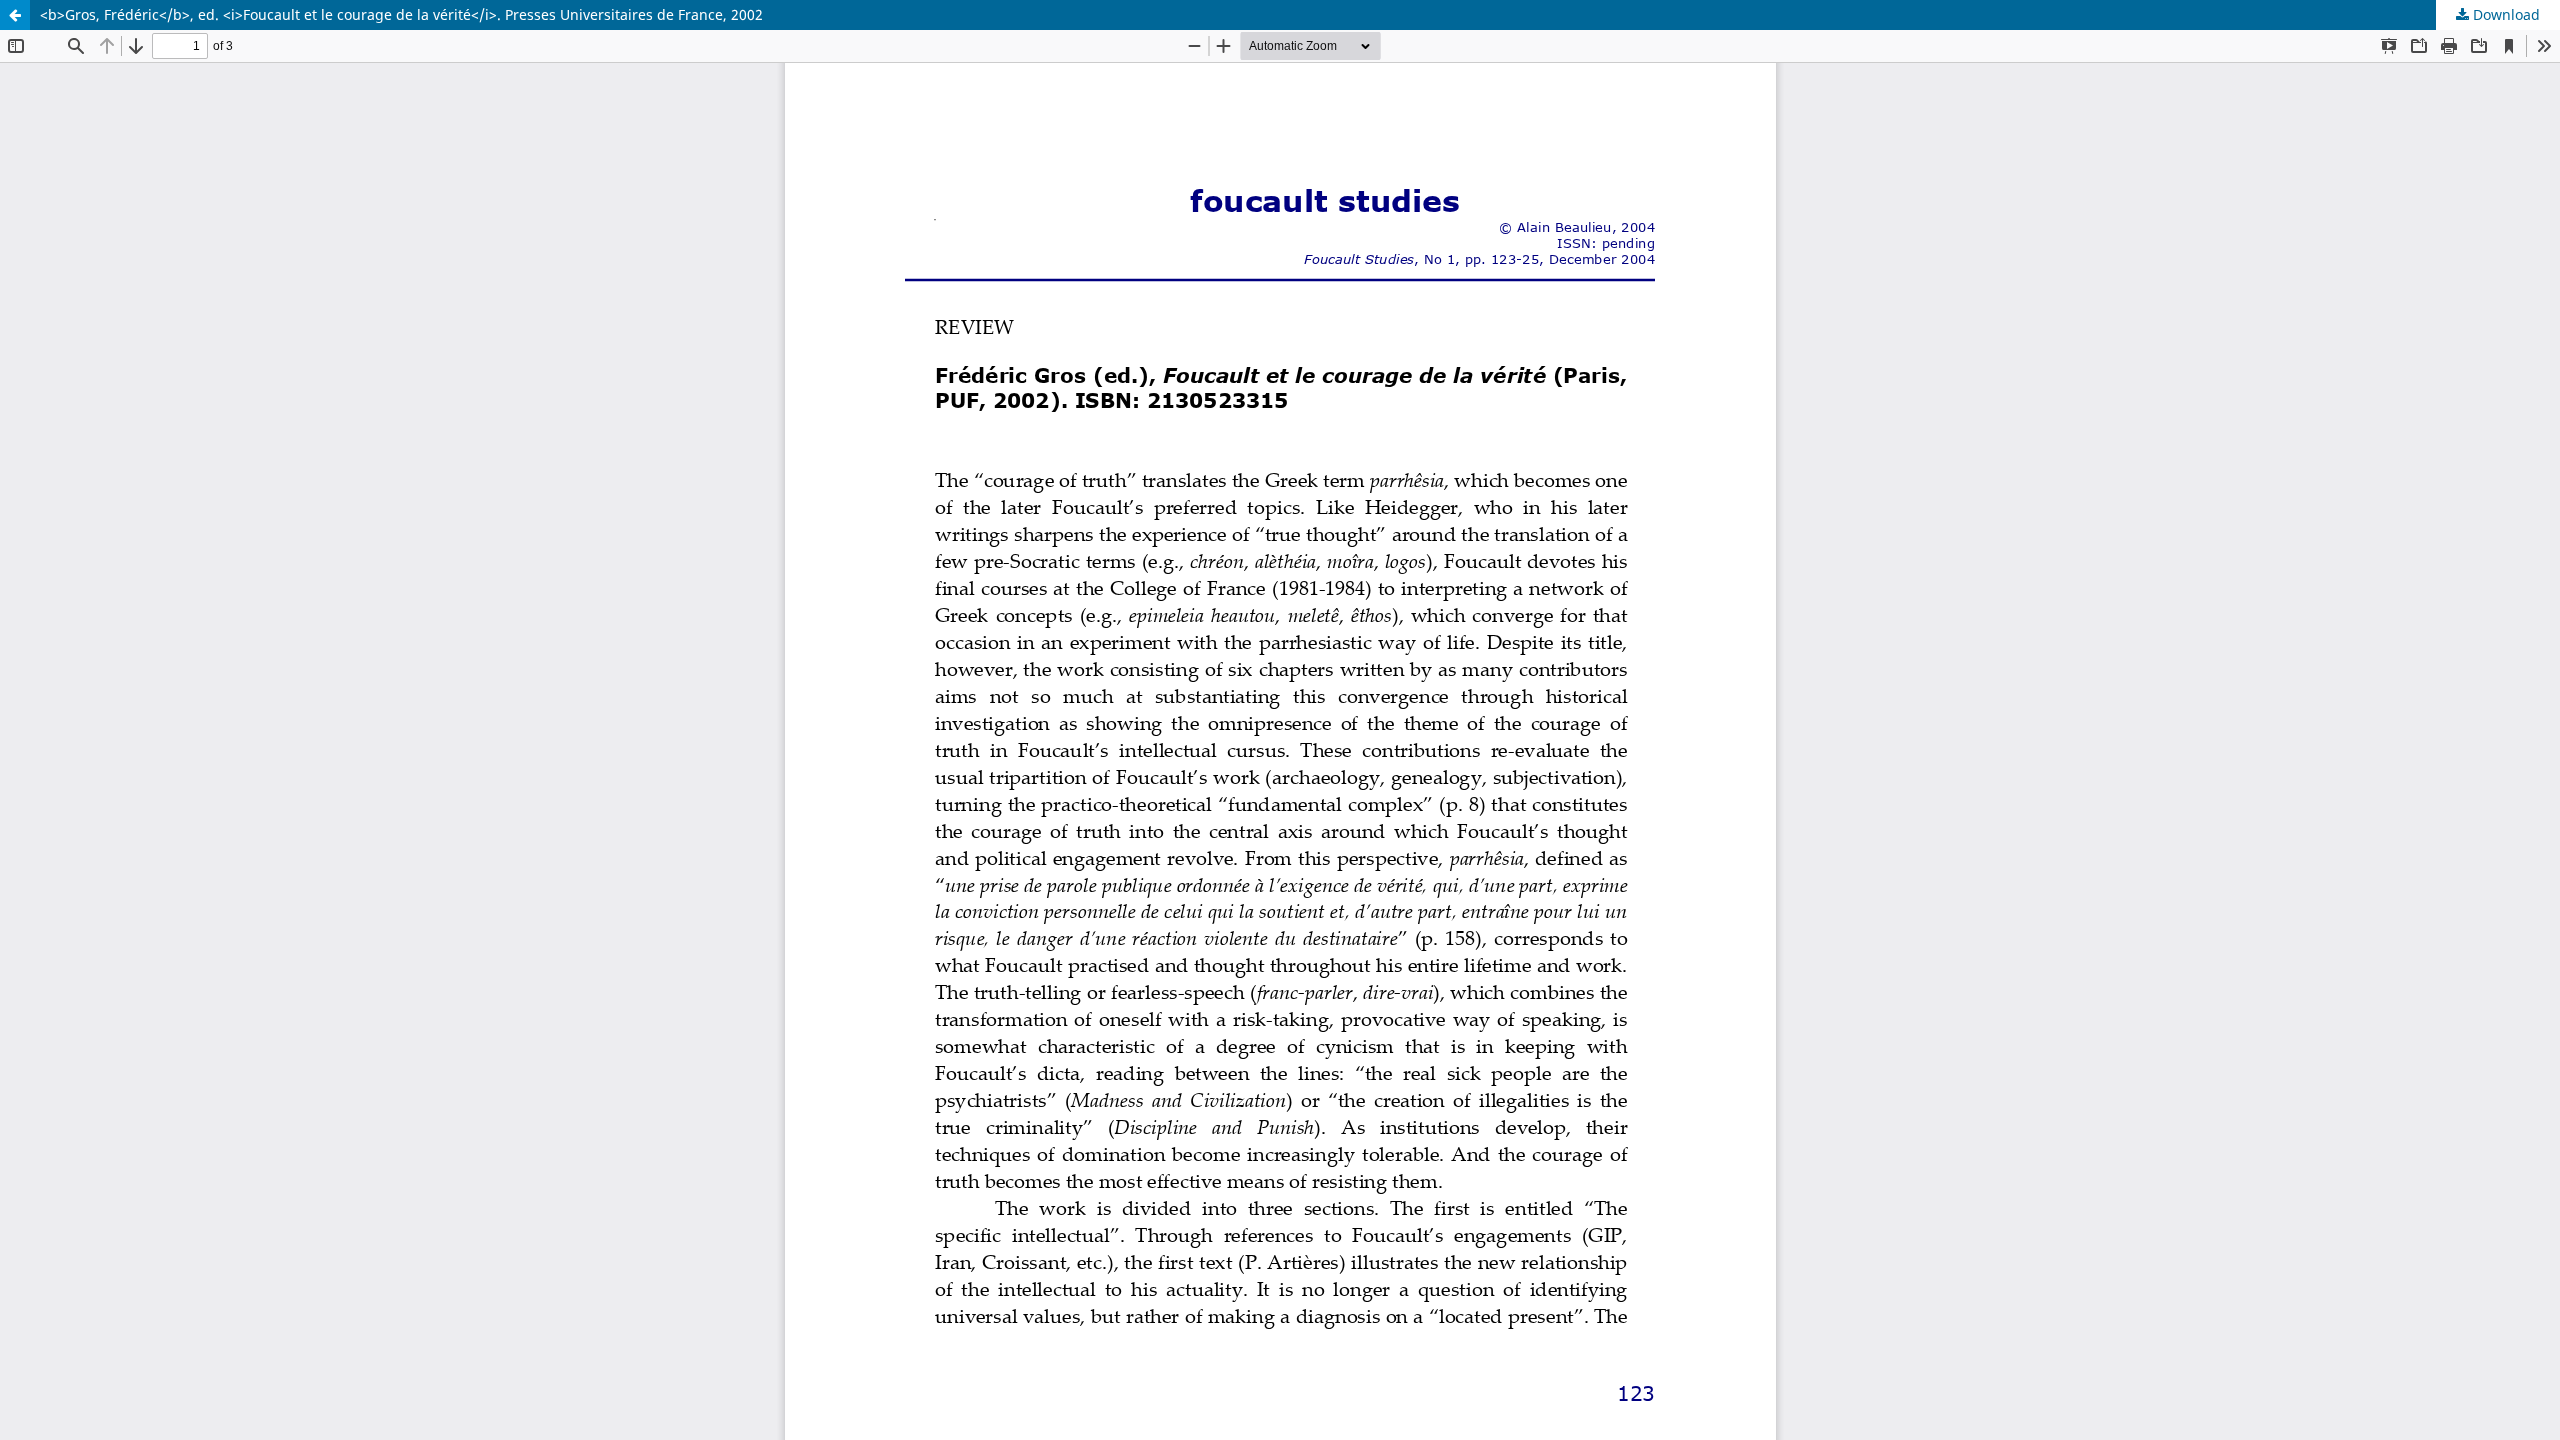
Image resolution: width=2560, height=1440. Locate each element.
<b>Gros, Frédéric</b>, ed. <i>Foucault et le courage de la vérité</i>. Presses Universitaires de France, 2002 (401, 14)
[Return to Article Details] (15, 15)
